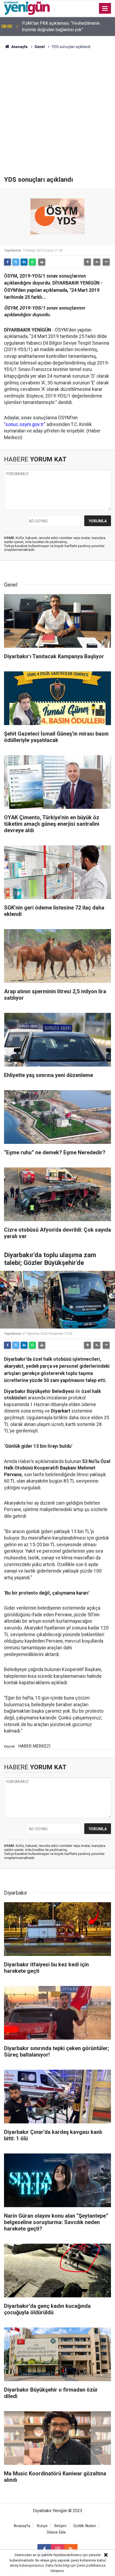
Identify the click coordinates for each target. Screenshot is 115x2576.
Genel (40, 47)
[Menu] (105, 9)
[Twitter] (16, 262)
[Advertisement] (57, 115)
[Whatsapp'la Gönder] (32, 262)
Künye (42, 2526)
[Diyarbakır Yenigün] (27, 8)
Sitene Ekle (56, 2532)
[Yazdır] (42, 262)
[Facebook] (7, 262)
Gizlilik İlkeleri (85, 2526)
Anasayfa (19, 47)
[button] (87, 262)
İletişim (60, 2526)
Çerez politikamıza (91, 2565)
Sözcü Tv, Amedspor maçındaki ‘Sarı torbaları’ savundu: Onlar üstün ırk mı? (64, 26)
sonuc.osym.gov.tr (25, 424)
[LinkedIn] (24, 262)
